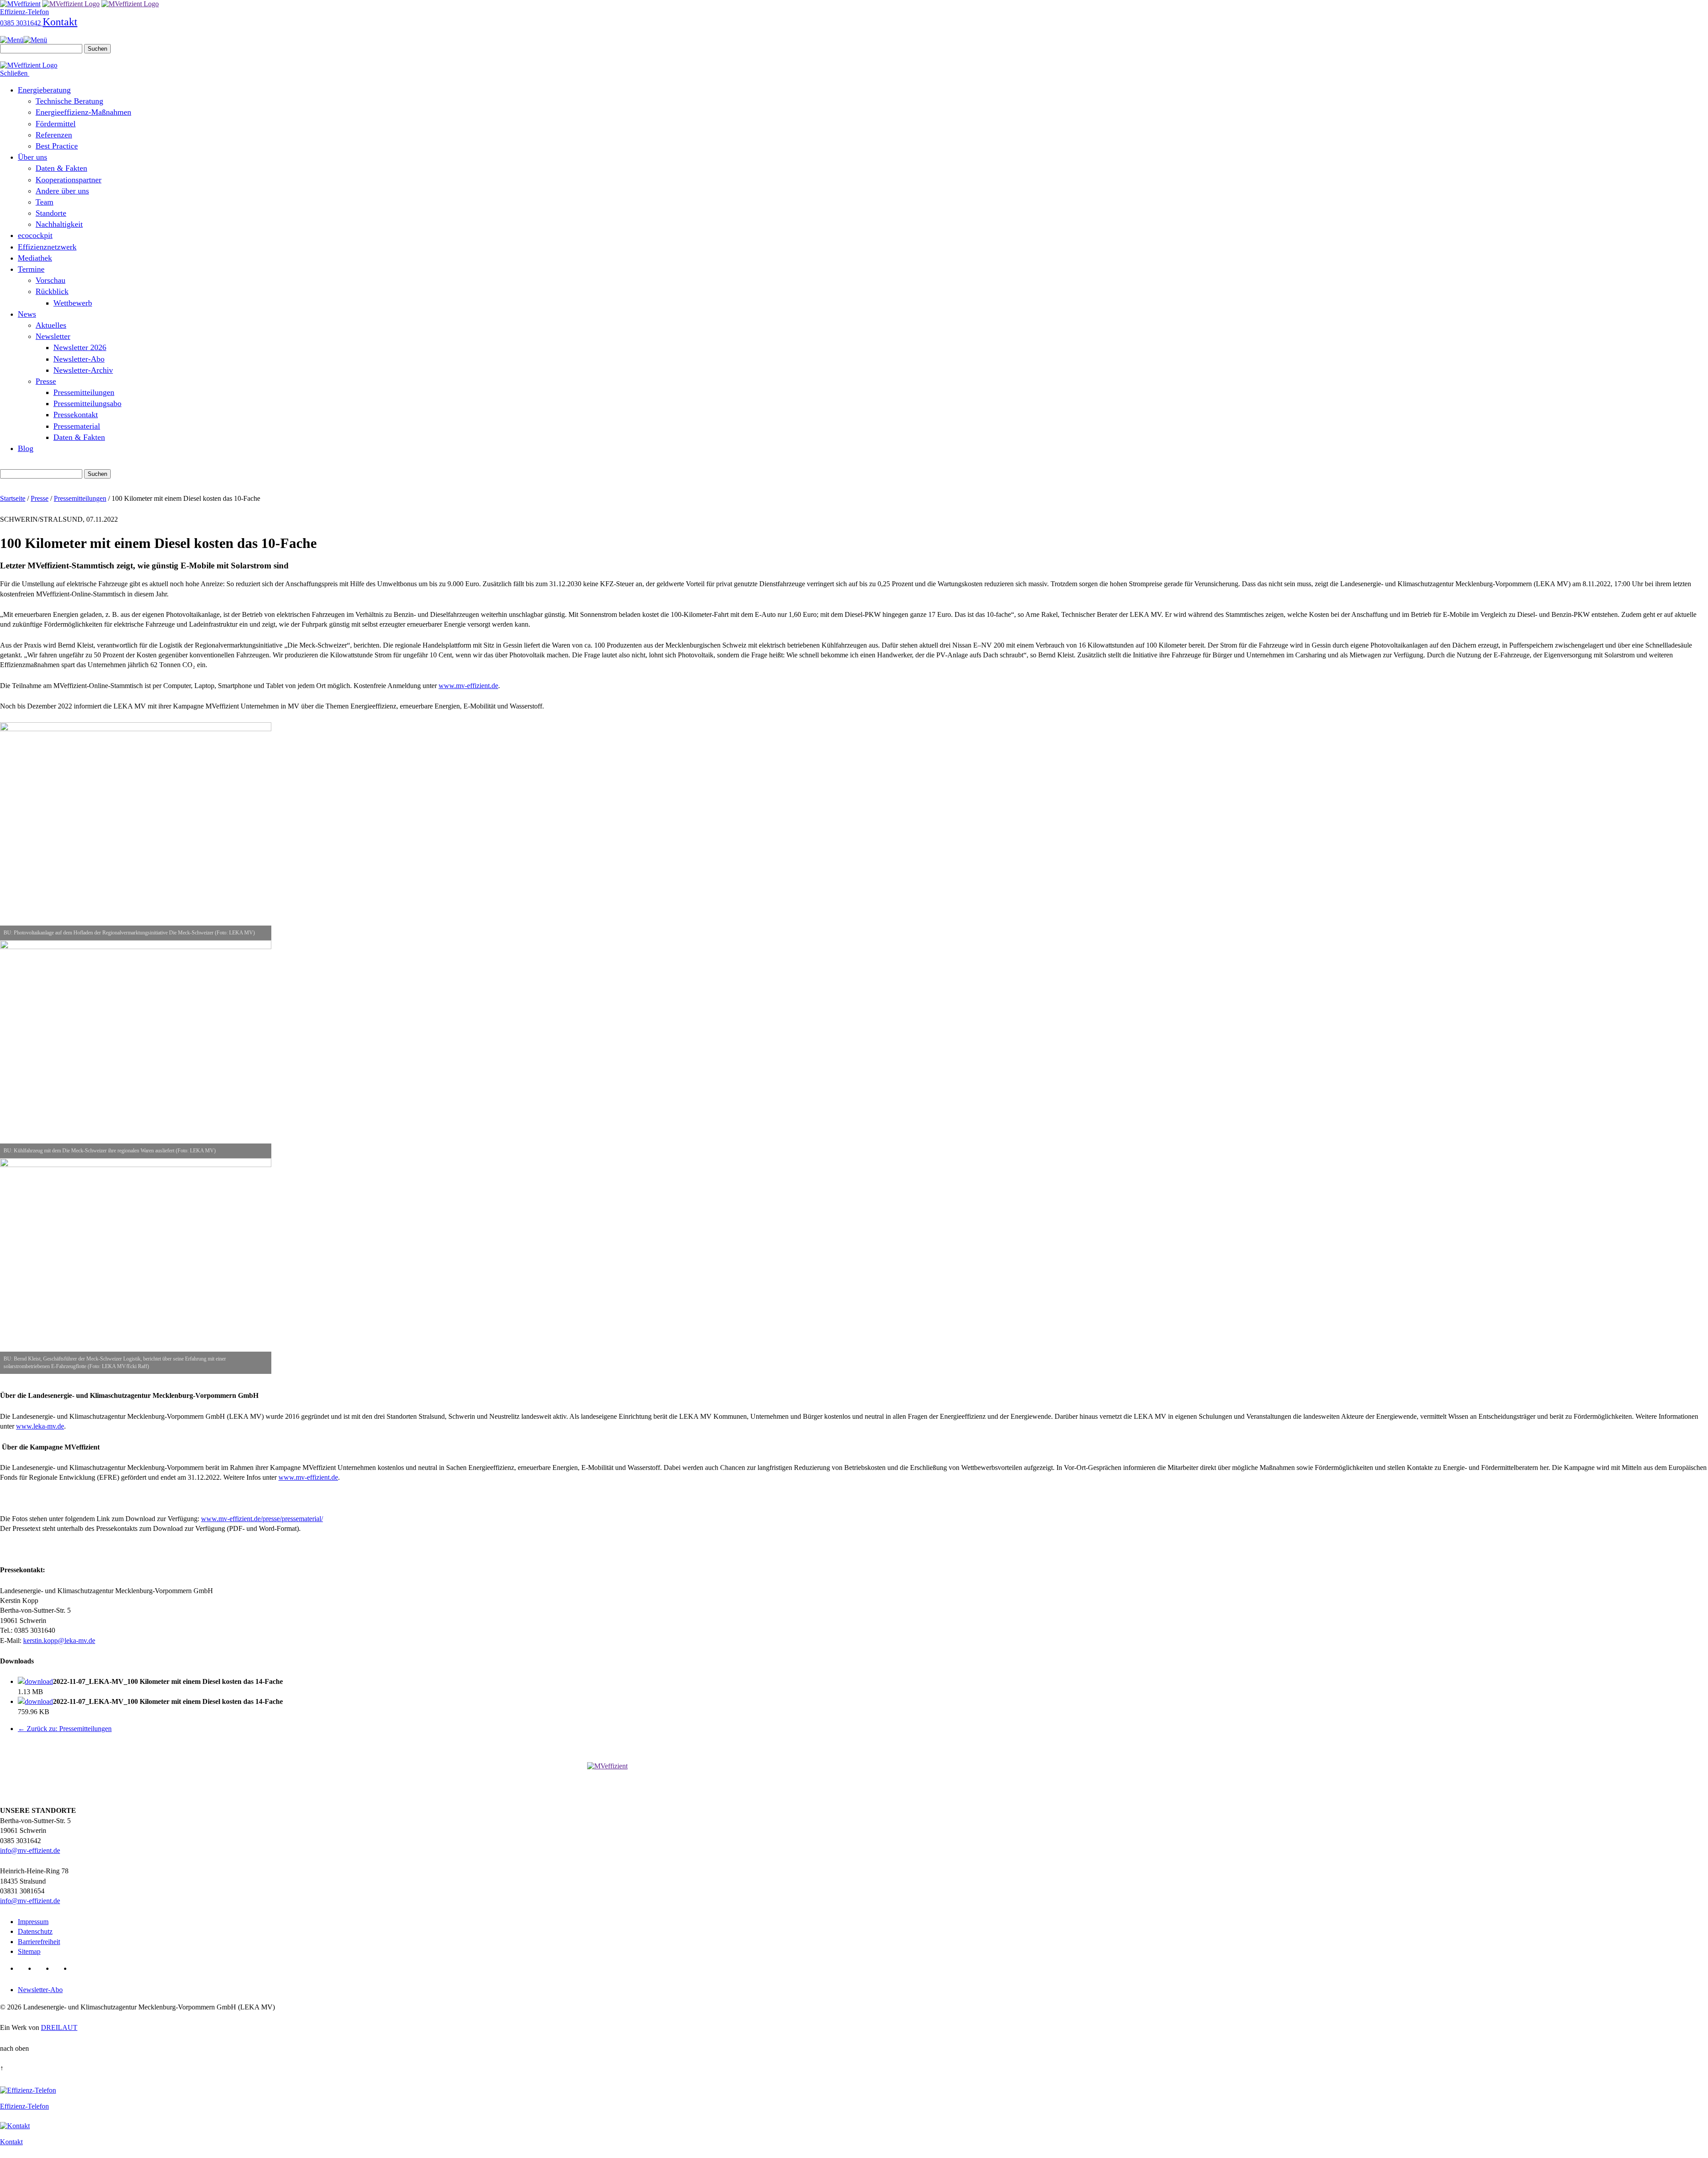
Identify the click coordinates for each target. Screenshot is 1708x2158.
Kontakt (60, 22)
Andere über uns (62, 191)
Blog (26, 448)
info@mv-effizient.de (30, 1850)
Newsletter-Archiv (83, 370)
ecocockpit (35, 235)
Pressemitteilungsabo (87, 403)
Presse (46, 381)
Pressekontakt (76, 415)
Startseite (13, 498)
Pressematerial (77, 426)
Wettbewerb (73, 303)
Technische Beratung (69, 101)
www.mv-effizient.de (468, 686)
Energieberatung (44, 90)
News (27, 314)
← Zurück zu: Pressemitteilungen (65, 1729)
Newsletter (53, 336)
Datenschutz (35, 1931)
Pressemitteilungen (84, 392)
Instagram (79, 1969)
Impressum (33, 1922)
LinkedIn (25, 1969)
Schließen (15, 73)
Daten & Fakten (61, 168)
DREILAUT (59, 2027)
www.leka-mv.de (40, 1426)
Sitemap (29, 1951)
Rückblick (52, 291)
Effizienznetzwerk (47, 247)
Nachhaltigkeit (59, 224)
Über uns (32, 157)
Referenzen (54, 135)
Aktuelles (51, 325)
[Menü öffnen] (24, 40)
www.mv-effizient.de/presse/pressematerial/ (262, 1519)
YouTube (61, 1969)
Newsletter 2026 (80, 347)
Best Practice (57, 146)
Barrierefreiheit (39, 1942)
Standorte (51, 213)
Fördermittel (56, 124)
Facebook (43, 1969)
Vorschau (50, 280)
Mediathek (35, 258)
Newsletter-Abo (79, 359)
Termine (31, 269)
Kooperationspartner (68, 180)
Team (44, 202)
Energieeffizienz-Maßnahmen (83, 112)
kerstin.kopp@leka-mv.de (59, 1641)
